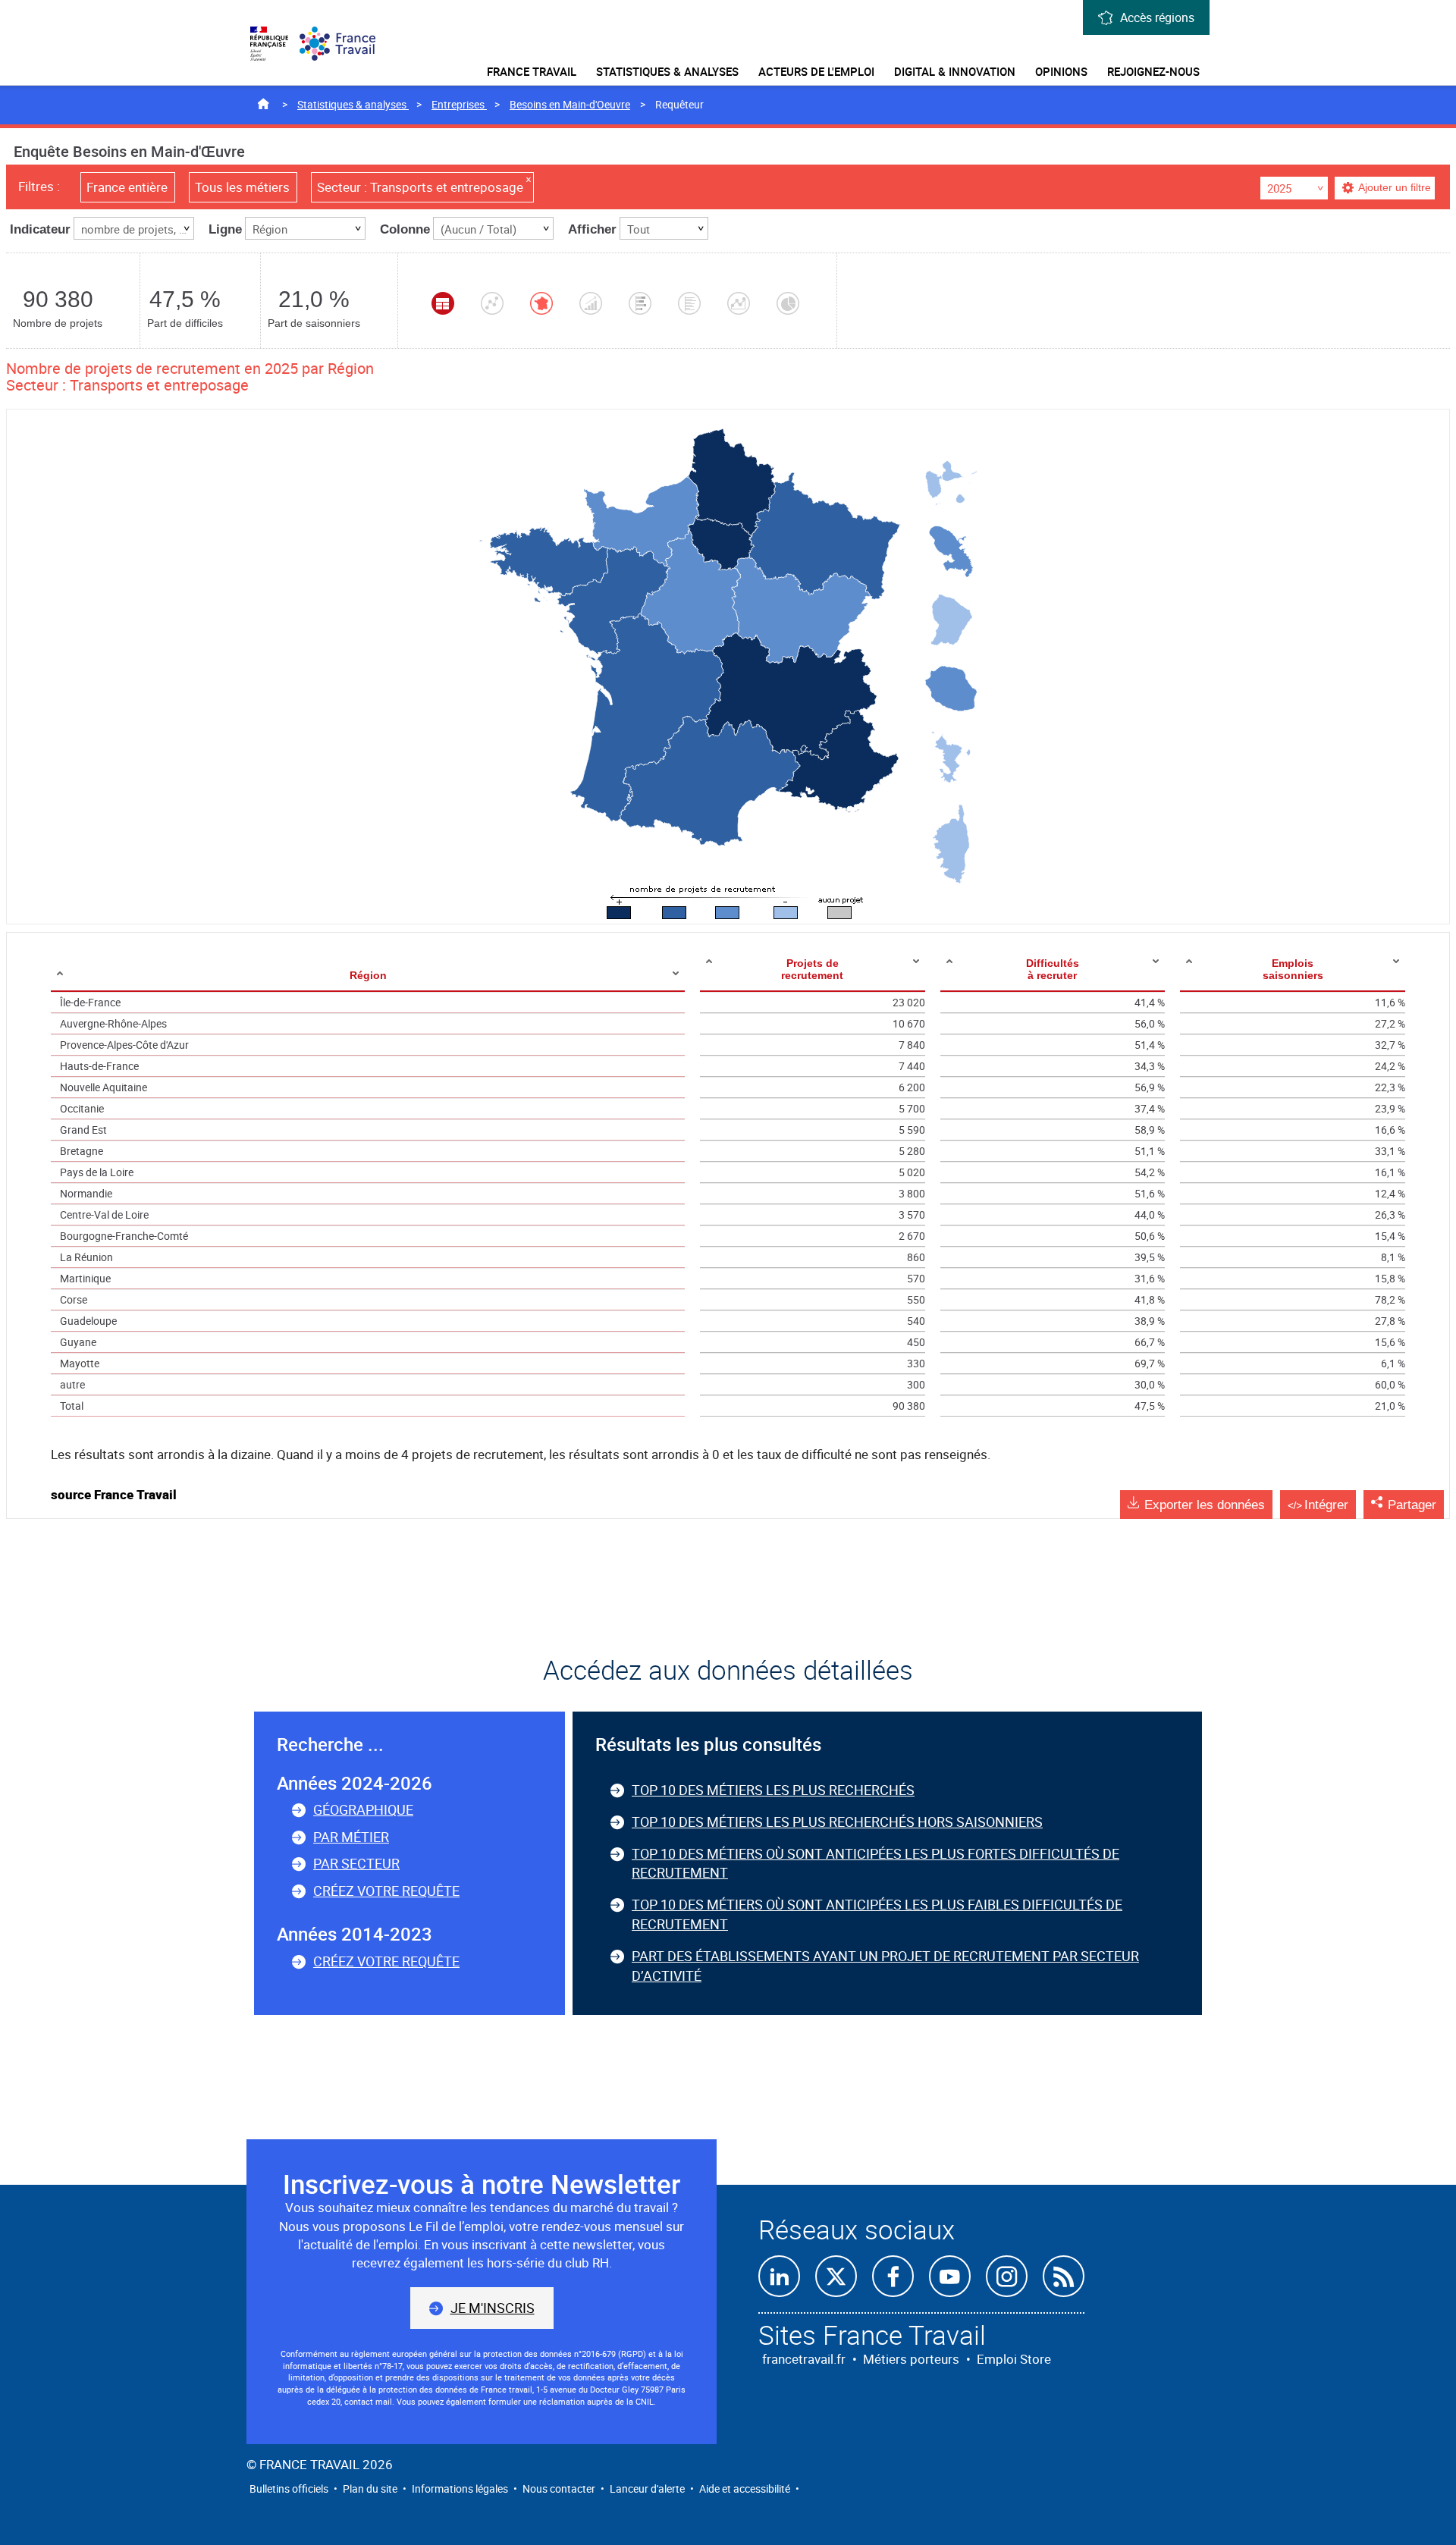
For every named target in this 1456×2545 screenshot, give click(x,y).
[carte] (541, 303)
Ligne (225, 229)
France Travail (532, 71)
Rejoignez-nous (1153, 71)
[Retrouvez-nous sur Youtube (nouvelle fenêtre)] (950, 2276)
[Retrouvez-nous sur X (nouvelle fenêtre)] (836, 2276)
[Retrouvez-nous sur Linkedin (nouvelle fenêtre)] (779, 2276)
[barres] (689, 303)
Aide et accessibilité (745, 2489)
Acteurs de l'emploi (816, 71)
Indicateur (40, 229)
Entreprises (459, 104)
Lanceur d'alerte (647, 2489)
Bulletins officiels (289, 2489)
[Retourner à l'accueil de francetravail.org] (345, 44)
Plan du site (370, 2489)
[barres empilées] (640, 303)
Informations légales (460, 2489)
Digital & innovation (955, 71)
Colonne (405, 229)
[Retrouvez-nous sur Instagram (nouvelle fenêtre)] (1007, 2276)
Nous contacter (559, 2489)
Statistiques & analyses (667, 71)
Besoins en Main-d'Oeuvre (570, 104)
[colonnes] (591, 303)
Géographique (363, 1809)
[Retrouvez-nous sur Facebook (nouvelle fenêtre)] (893, 2276)
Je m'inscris (493, 2308)
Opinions (1061, 71)
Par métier (351, 1837)
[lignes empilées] (739, 303)
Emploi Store (1014, 2359)
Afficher (592, 229)
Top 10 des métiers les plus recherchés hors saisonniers (837, 1822)
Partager (1412, 1505)
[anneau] (788, 303)
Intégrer (1326, 1505)
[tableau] (443, 303)
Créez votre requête (386, 1891)
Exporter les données (1205, 1505)
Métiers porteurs (911, 2359)
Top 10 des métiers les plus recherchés (773, 1790)
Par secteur (356, 1863)
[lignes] (492, 303)
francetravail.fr (804, 2359)
